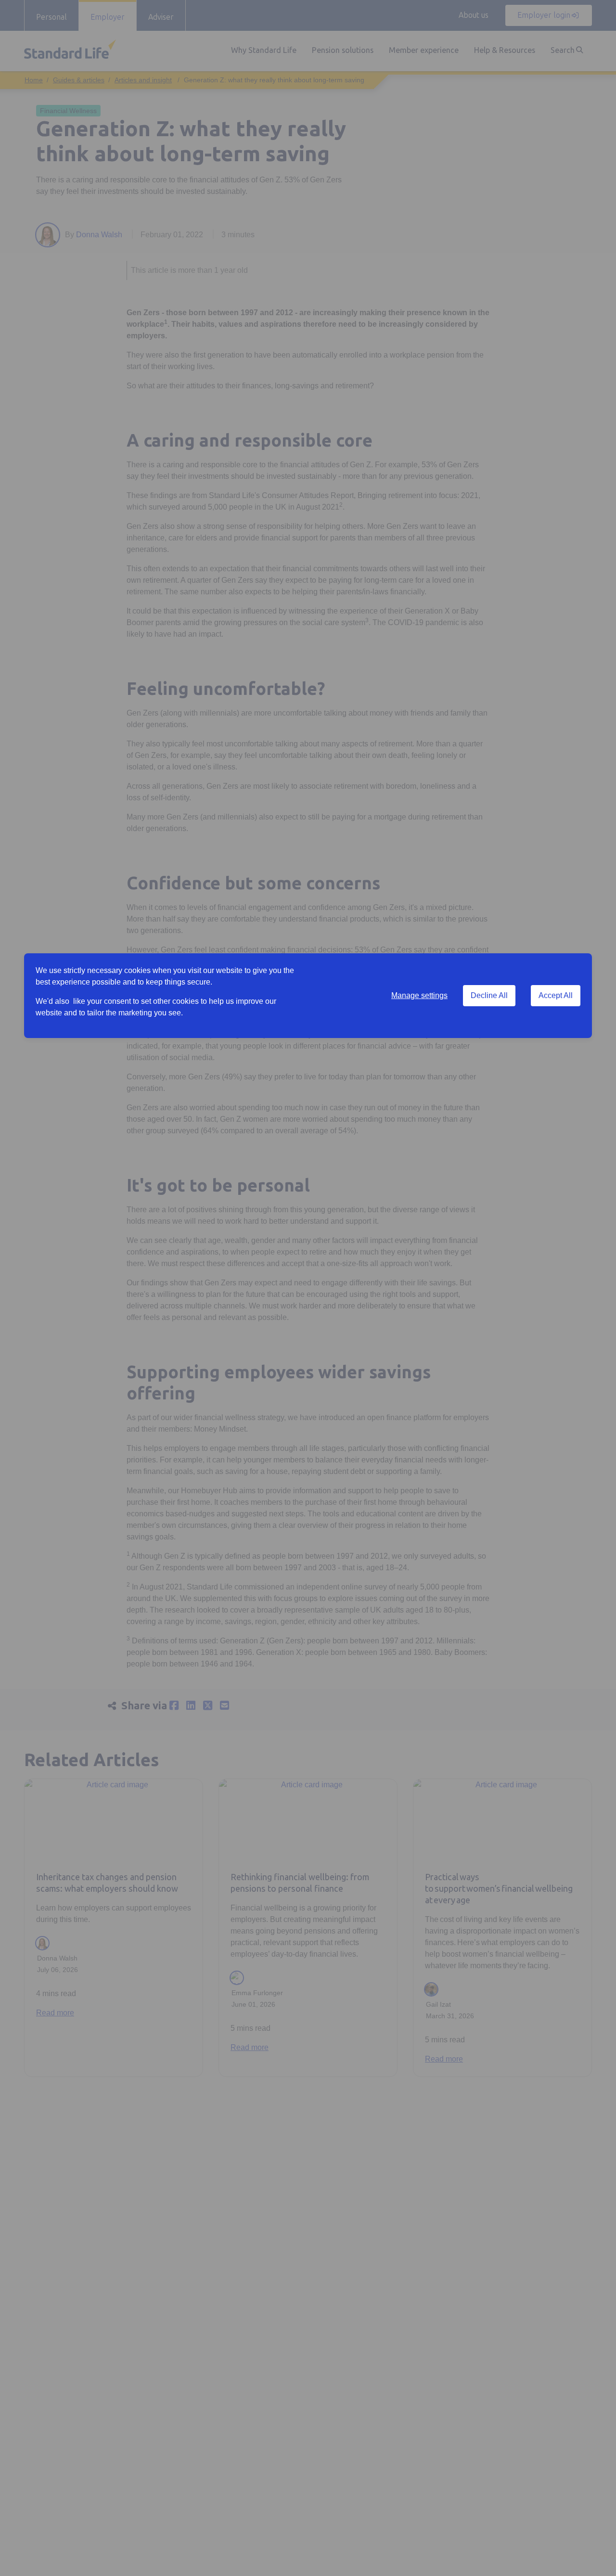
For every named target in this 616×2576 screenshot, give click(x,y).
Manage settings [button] (419, 995)
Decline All (489, 995)
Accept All (556, 995)
